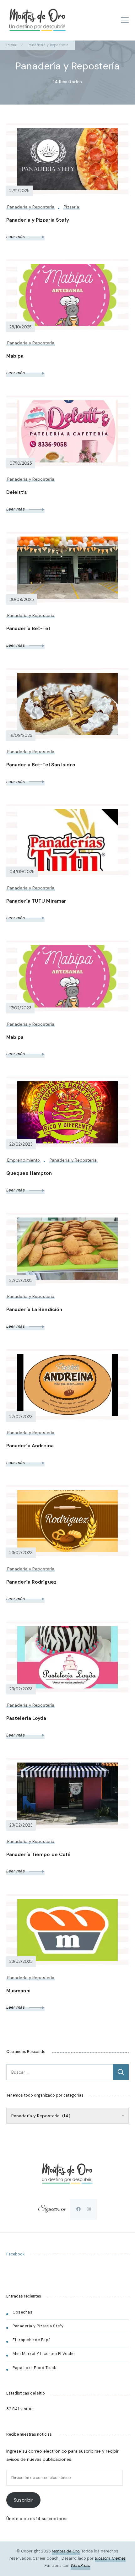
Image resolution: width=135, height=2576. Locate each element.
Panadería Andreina (30, 1446)
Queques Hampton (29, 1173)
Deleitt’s (17, 492)
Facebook (15, 2254)
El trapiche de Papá (32, 2340)
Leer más (16, 236)
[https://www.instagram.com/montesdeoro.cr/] (89, 2209)
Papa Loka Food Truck (34, 2368)
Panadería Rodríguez (31, 1582)
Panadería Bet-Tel (29, 629)
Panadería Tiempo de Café (38, 1855)
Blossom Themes (110, 2558)
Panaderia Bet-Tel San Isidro (41, 765)
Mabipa (15, 356)
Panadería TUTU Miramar (36, 901)
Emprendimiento (24, 1160)
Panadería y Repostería (31, 207)
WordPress (81, 2566)
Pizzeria (71, 207)
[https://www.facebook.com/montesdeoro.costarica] (78, 2209)
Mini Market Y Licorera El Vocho (44, 2354)
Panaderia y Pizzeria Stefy (38, 220)
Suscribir (23, 2500)
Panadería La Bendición (34, 1310)
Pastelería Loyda (26, 1718)
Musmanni (18, 1991)
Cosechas (22, 2312)
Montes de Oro (66, 2551)
